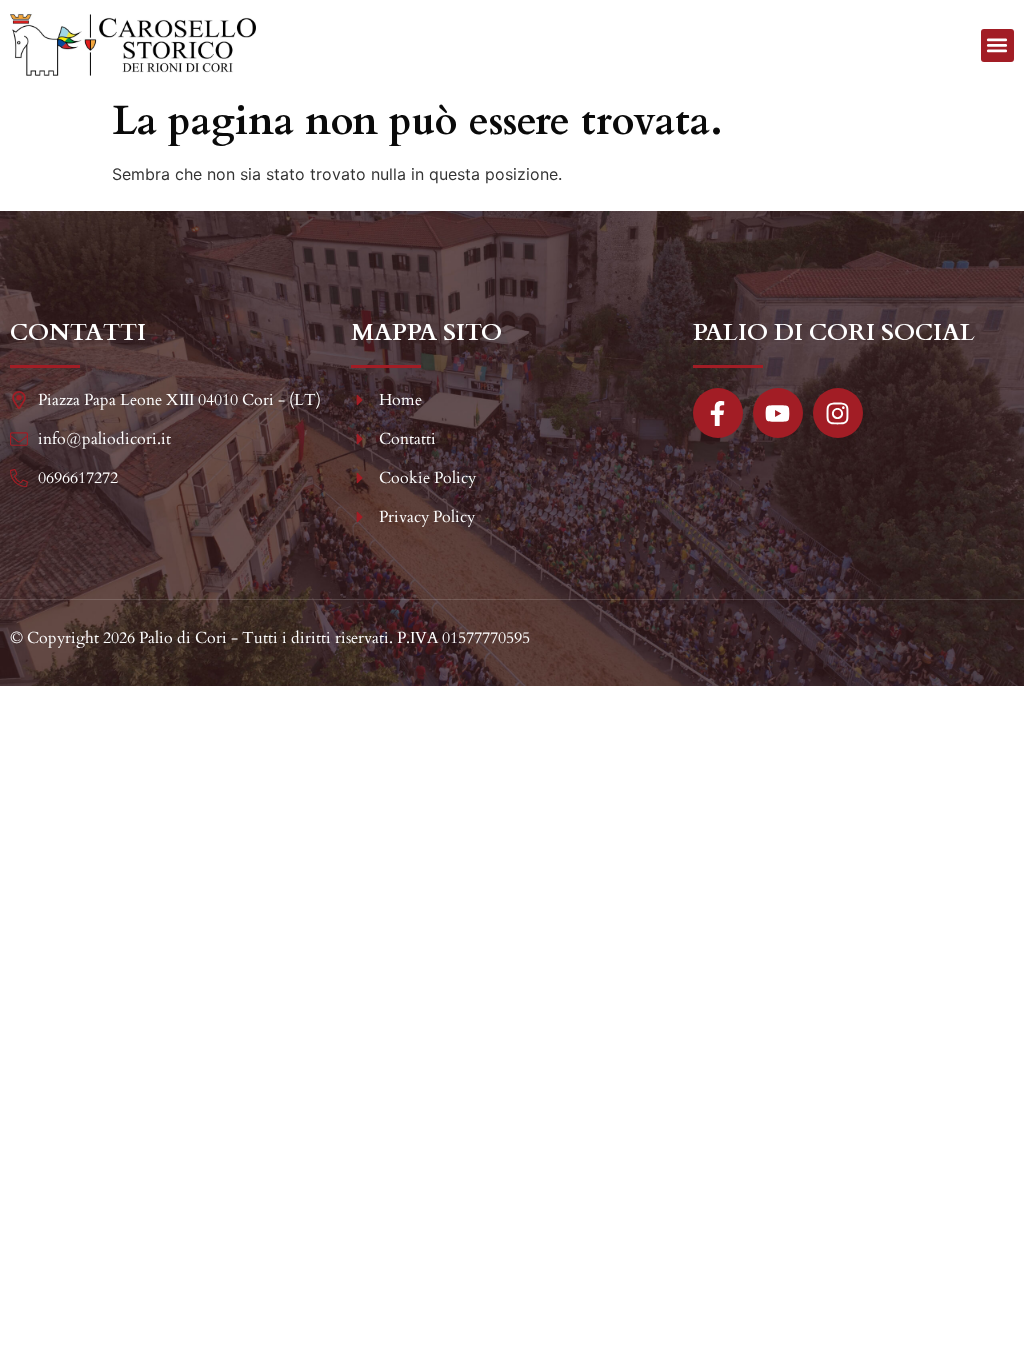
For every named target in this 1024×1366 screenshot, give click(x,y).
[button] (997, 45)
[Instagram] (838, 413)
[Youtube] (778, 413)
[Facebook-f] (718, 413)
